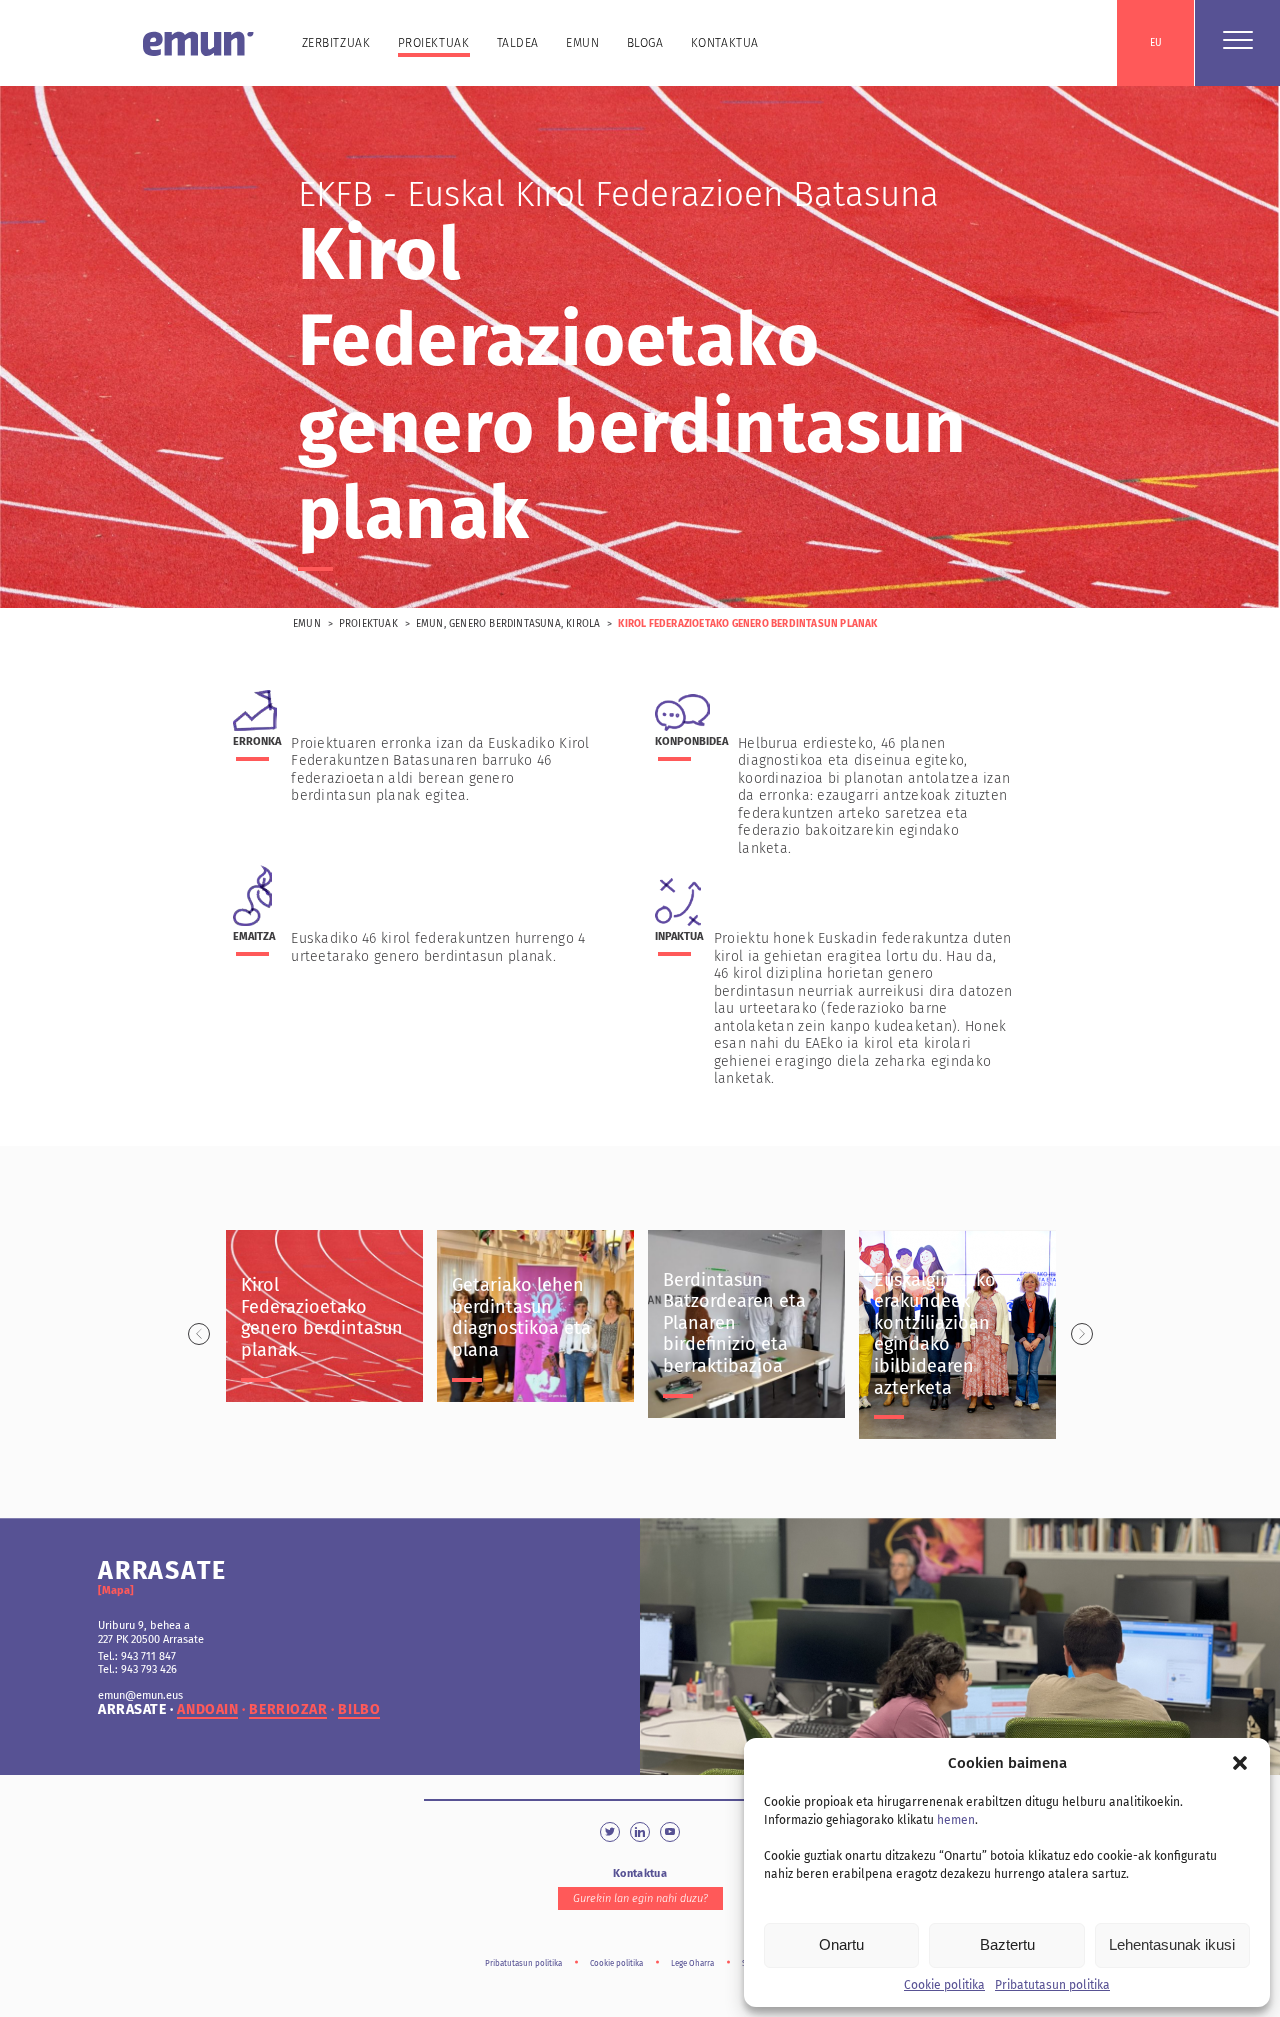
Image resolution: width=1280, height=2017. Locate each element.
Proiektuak (434, 43)
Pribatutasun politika (1052, 1985)
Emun (582, 43)
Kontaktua (725, 43)
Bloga (645, 43)
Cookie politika (944, 1985)
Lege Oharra (692, 1963)
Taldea (518, 43)
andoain (207, 1710)
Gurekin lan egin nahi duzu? (640, 1898)
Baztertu (1007, 1944)
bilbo (359, 1710)
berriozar (288, 1710)
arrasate (132, 1710)
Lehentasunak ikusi (1172, 1944)
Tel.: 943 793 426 (137, 1669)
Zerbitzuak (336, 43)
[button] (1240, 1763)
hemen (956, 1820)
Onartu (841, 1944)
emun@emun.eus (140, 1695)
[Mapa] (116, 1590)
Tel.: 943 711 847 (137, 1656)
